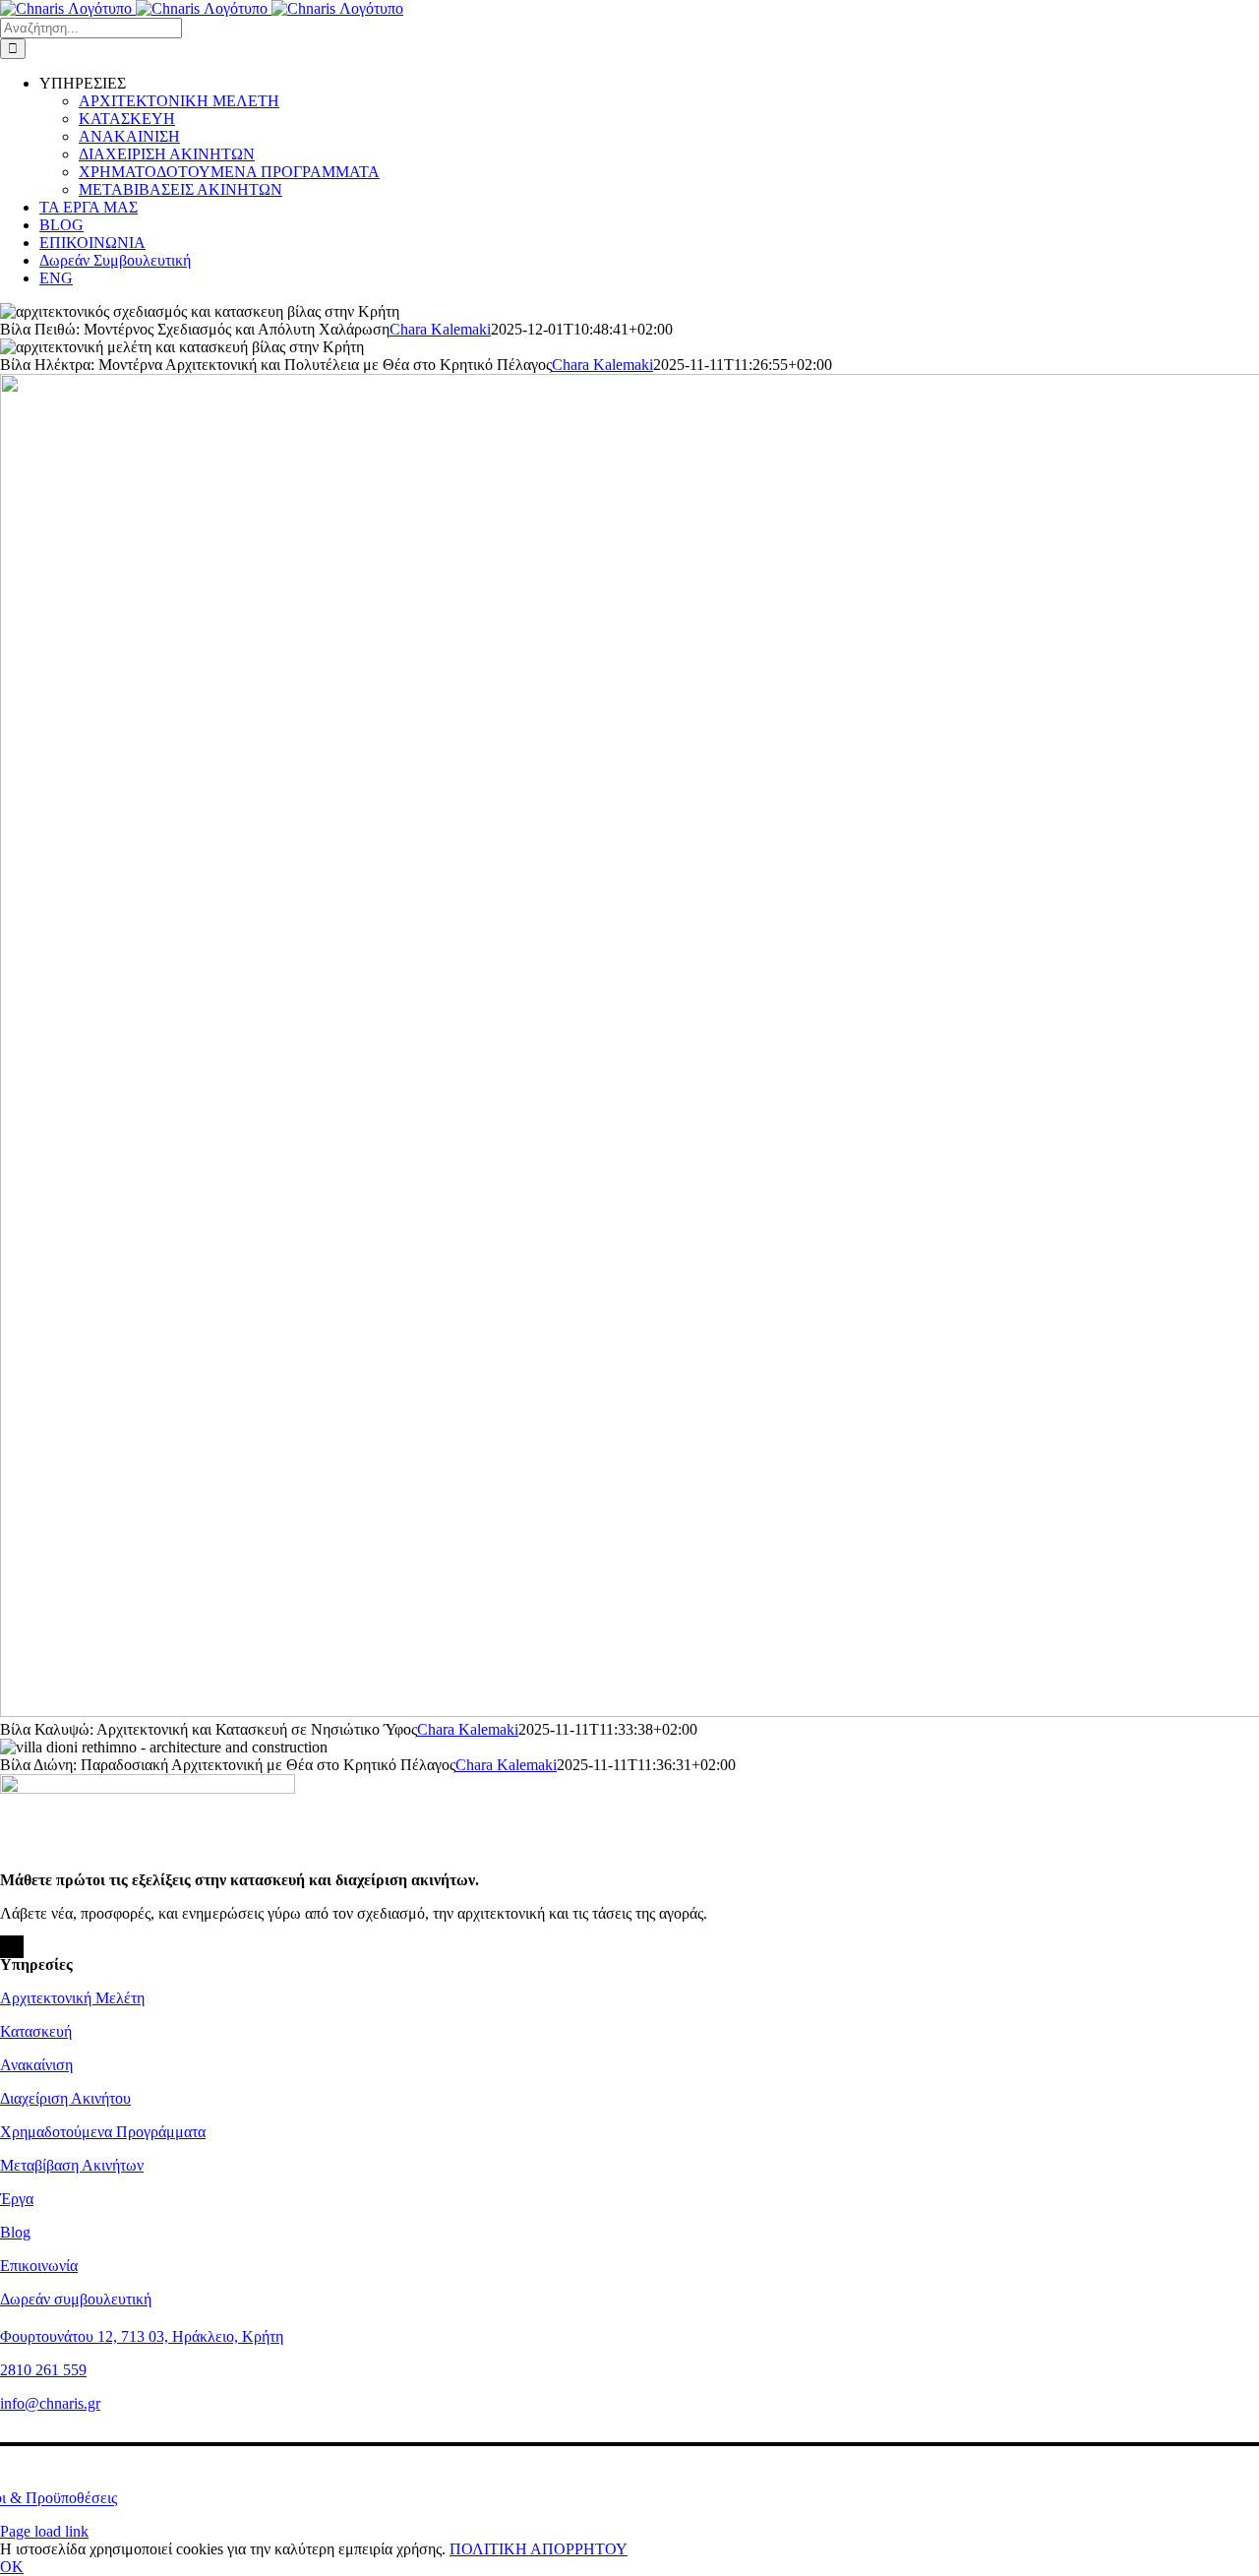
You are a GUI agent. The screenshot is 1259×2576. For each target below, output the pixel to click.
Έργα (17, 2199)
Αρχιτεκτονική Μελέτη (72, 1998)
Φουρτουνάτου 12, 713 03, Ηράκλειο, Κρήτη (142, 2336)
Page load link (44, 2531)
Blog (15, 2232)
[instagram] (9, 1947)
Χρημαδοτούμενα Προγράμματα (103, 2132)
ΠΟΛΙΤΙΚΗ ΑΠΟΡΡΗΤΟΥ (539, 2549)
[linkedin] (21, 1947)
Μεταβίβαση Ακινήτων (72, 2165)
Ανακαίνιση (36, 2065)
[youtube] (15, 1947)
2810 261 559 (43, 2370)
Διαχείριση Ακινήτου (65, 2098)
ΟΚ (12, 2567)
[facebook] (3, 1947)
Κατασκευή (36, 2031)
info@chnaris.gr (50, 2403)
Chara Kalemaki (440, 329)
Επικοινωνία (39, 2266)
